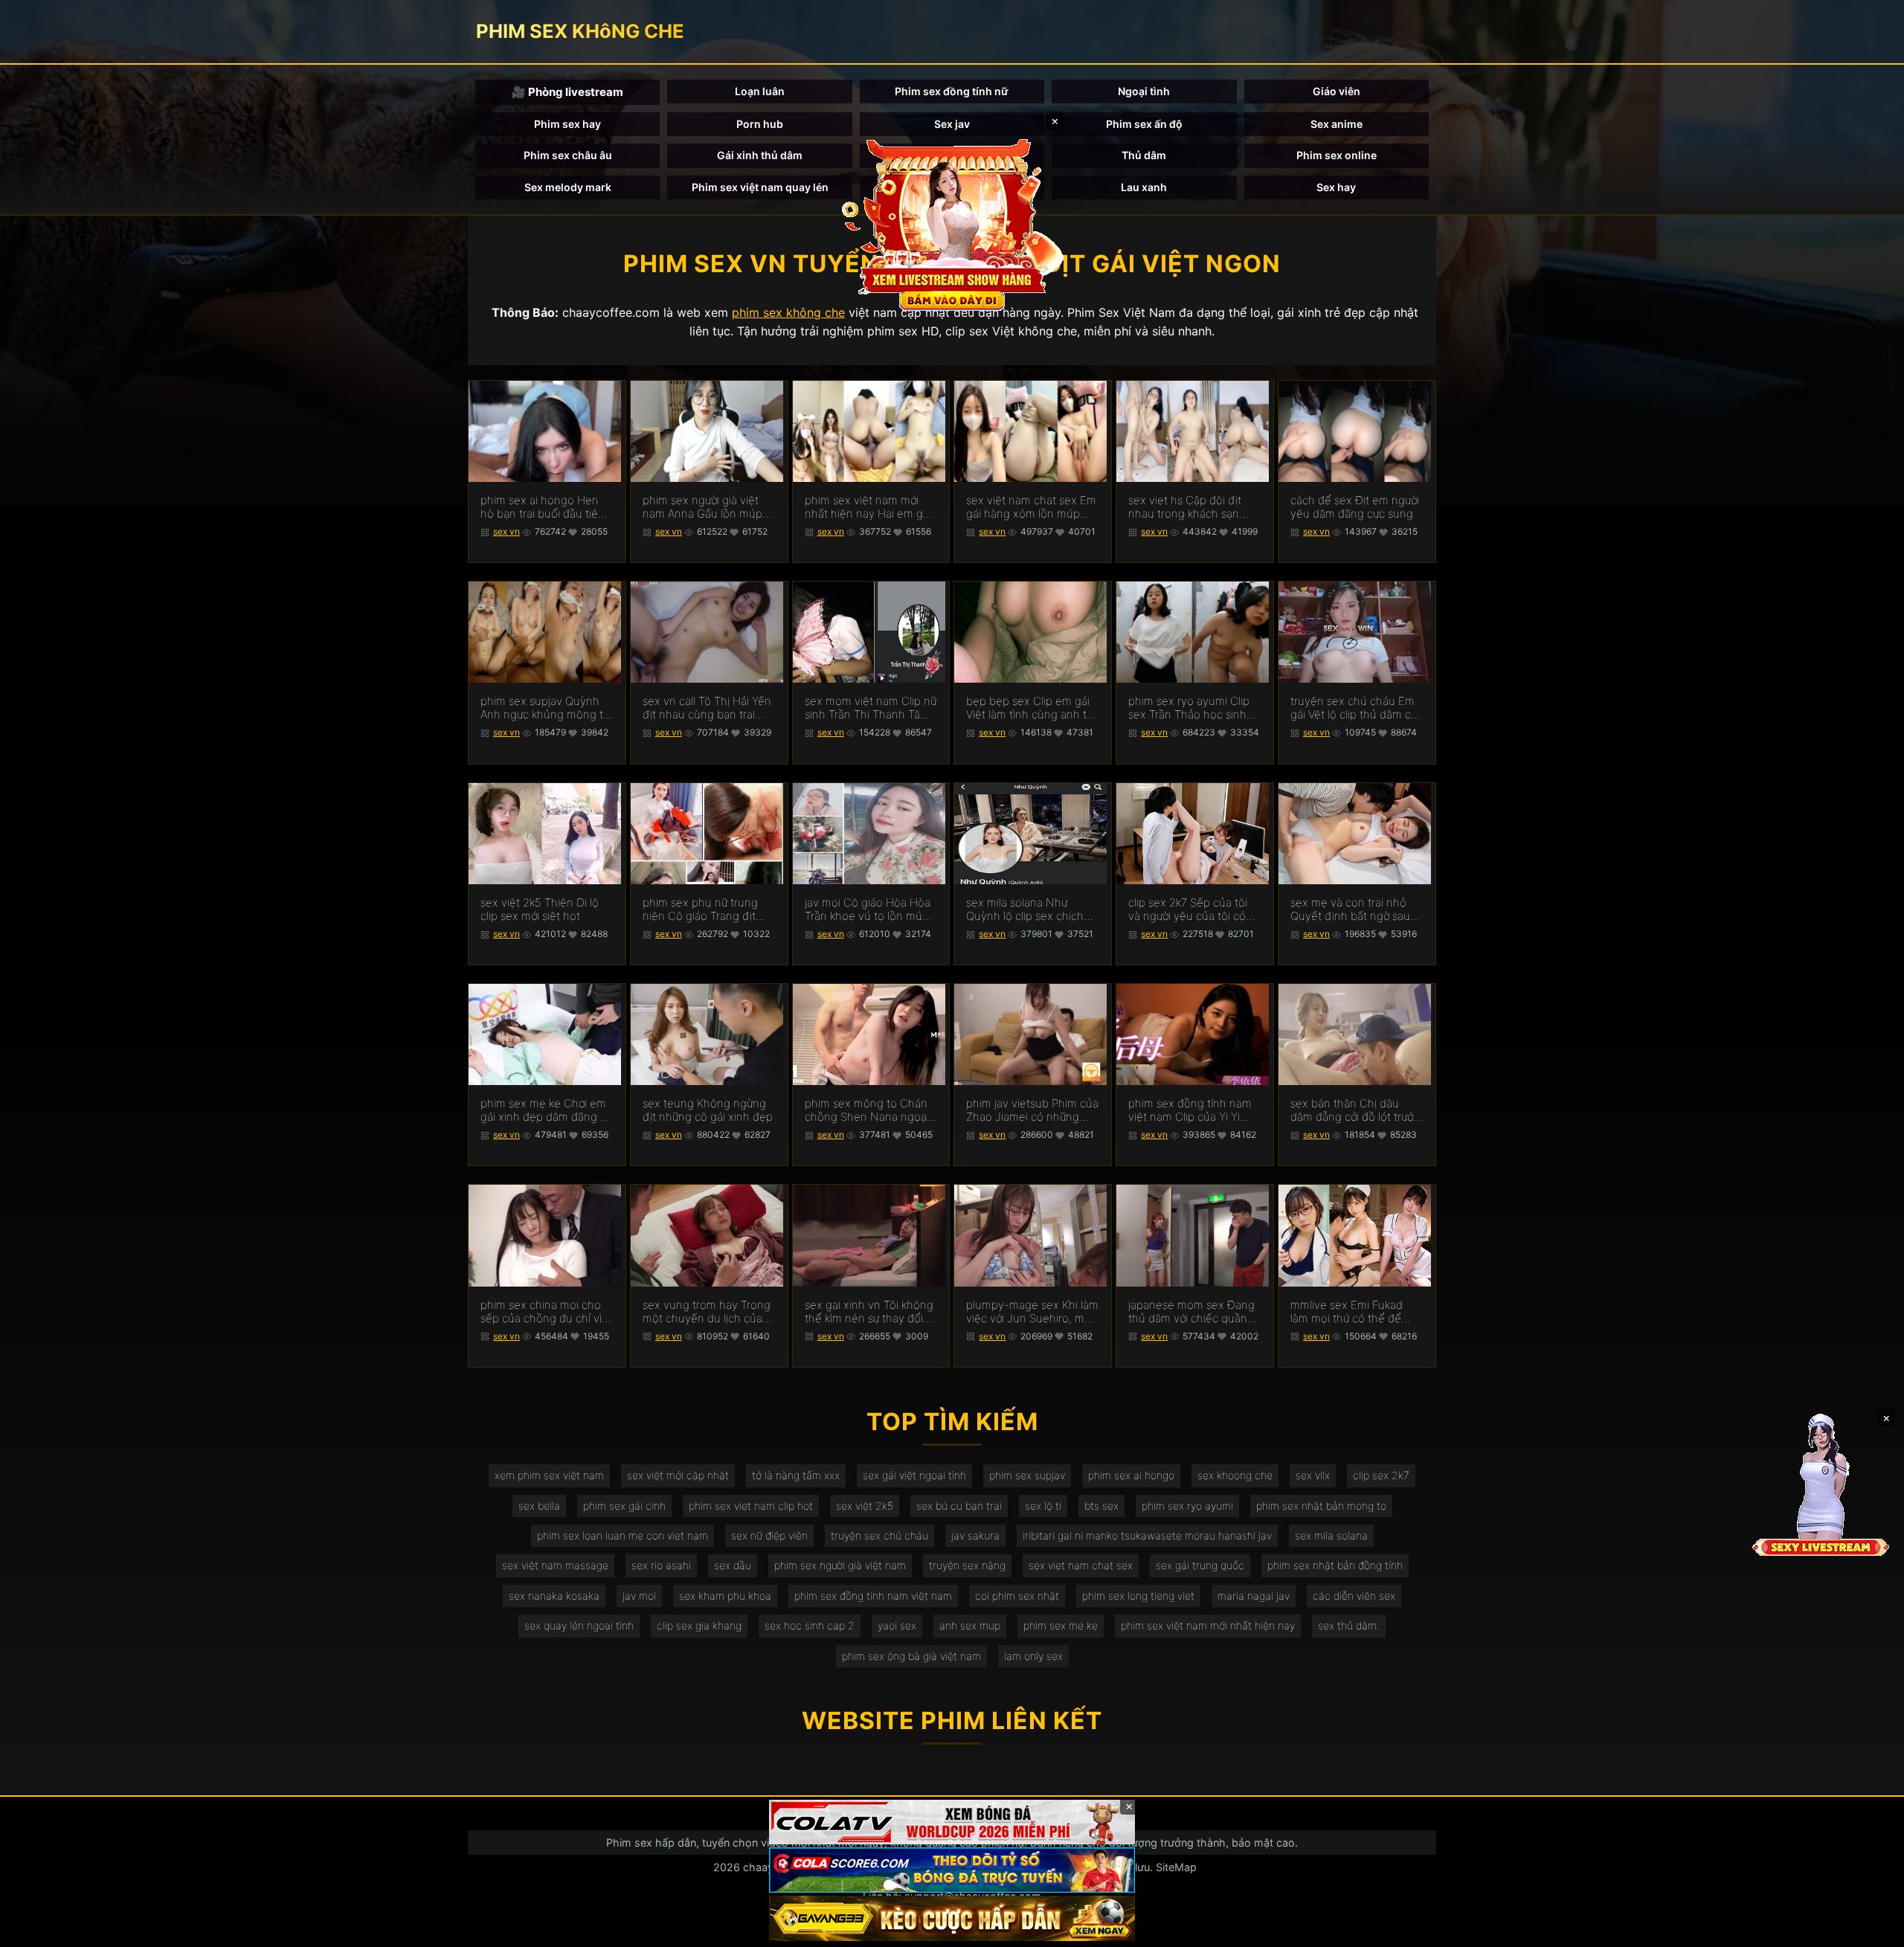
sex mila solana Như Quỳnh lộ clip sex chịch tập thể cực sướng (1025, 910)
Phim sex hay (567, 124)
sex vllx (1313, 1475)
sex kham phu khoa (725, 1596)
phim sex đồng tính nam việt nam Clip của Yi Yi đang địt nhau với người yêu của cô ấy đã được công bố (1190, 1110)
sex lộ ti (1043, 1506)
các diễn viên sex (1354, 1596)
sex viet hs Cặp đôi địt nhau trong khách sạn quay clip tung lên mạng (1190, 507)
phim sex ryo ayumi (1187, 1506)
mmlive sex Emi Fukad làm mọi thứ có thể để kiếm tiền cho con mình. (1351, 1312)
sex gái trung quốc (1200, 1565)
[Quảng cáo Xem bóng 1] (952, 1822)
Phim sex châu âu (568, 155)
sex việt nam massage (555, 1565)
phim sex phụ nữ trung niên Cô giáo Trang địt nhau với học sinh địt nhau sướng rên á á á (700, 910)
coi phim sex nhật (1017, 1596)
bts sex (1101, 1506)
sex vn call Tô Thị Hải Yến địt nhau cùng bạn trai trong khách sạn (707, 708)
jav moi (639, 1596)
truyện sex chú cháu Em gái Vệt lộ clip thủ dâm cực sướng (1357, 708)
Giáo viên (1337, 91)
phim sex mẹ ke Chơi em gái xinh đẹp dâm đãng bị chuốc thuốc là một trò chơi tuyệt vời (545, 1110)
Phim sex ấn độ (1144, 124)
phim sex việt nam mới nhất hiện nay (1208, 1625)
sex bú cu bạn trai (959, 1506)
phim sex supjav (1027, 1475)
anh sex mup (970, 1625)
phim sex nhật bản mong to (1321, 1506)
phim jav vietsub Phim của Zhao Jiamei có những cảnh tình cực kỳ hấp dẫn (1032, 1110)
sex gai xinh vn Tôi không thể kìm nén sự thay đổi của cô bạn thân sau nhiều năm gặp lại (869, 1312)
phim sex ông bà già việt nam (911, 1656)
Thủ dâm (1144, 155)
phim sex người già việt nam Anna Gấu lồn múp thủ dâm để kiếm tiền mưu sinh (702, 507)
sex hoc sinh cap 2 (810, 1625)
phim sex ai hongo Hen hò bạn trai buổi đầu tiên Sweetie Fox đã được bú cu (543, 507)
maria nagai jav (1254, 1596)
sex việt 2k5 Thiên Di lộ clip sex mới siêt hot (540, 910)
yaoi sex (897, 1625)
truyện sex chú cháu (879, 1535)
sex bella (539, 1506)
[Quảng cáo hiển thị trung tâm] (952, 223)
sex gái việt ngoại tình (914, 1475)
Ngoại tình (1144, 91)
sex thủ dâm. (1349, 1625)
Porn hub (760, 124)
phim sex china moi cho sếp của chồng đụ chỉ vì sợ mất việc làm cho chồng (541, 1312)
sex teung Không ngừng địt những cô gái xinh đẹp (708, 1110)
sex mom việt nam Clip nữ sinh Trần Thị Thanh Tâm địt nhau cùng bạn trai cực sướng (871, 708)
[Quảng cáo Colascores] (952, 1870)
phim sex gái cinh (624, 1506)
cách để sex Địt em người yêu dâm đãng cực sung (1355, 507)
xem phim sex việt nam (549, 1475)
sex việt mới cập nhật (678, 1475)
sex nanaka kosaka (554, 1596)
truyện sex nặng (967, 1565)
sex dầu (733, 1565)
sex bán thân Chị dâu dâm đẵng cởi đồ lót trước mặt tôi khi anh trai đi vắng (1355, 1110)
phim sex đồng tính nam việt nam (873, 1596)
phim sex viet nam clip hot (751, 1506)
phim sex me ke (1061, 1625)
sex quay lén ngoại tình (579, 1625)
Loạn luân (760, 91)
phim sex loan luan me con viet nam (623, 1535)
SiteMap (1176, 1867)
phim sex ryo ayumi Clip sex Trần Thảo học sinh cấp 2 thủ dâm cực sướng (1192, 708)
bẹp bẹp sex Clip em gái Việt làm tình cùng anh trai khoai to (1032, 708)
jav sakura (975, 1535)
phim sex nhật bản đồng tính (1335, 1565)
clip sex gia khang (699, 1625)
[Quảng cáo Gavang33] (952, 1918)
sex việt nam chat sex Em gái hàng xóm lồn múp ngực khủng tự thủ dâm (1031, 507)
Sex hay (1336, 187)
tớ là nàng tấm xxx (796, 1475)
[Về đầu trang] (1871, 1929)
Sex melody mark (568, 187)
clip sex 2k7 (1381, 1475)
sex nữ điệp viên (769, 1535)
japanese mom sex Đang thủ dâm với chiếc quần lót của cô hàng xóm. (1191, 1312)
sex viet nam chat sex (1081, 1565)
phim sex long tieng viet (1138, 1596)
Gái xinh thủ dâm (760, 155)
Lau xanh (1144, 187)
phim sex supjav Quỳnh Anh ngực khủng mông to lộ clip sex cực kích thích (545, 708)
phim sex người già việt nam (840, 1565)
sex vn (506, 531)
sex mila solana (1331, 1535)
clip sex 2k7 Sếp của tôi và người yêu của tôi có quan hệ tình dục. (1188, 910)
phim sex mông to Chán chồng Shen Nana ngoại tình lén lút (867, 1110)
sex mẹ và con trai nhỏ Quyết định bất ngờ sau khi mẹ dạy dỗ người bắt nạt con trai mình (1351, 910)
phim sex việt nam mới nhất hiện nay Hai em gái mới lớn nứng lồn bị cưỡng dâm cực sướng (869, 507)
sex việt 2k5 (865, 1506)
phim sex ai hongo (1131, 1475)
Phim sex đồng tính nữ (952, 91)
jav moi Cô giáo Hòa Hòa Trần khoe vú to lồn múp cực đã (868, 910)
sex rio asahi (661, 1565)
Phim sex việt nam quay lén (760, 187)
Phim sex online (1337, 155)
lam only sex (1033, 1656)
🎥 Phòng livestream (567, 92)
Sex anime (1337, 124)
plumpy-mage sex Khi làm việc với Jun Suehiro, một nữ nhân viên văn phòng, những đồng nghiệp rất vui (1032, 1312)
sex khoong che (1235, 1475)
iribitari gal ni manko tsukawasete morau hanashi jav (1147, 1535)
